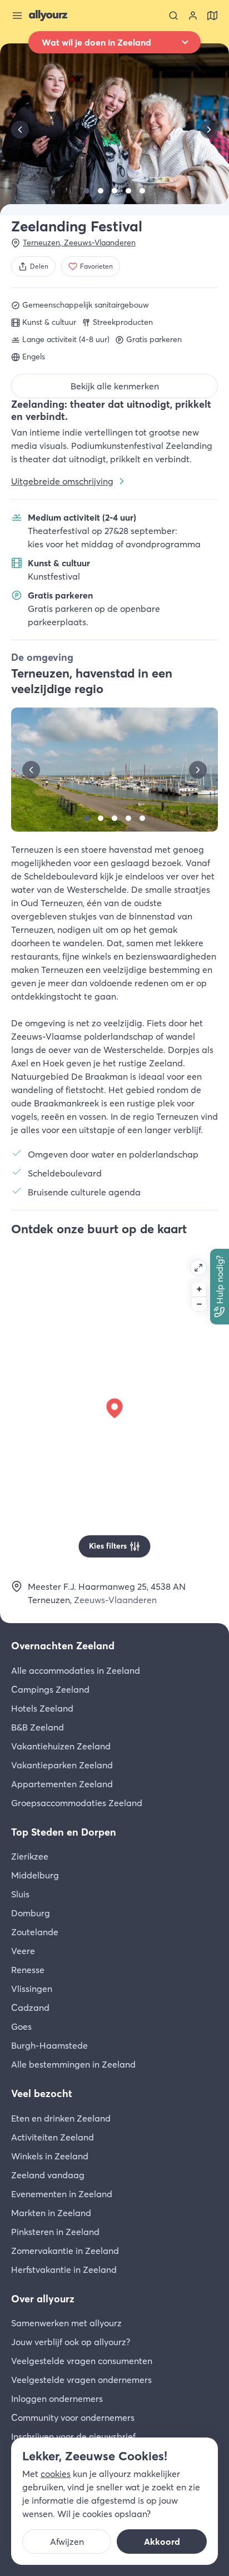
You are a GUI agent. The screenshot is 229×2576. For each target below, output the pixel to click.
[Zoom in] (199, 1289)
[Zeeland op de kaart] (212, 16)
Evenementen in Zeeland (62, 2194)
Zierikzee (30, 1856)
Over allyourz (43, 2299)
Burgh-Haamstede (49, 2045)
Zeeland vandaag (48, 2175)
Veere (23, 1951)
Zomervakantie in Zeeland (65, 2251)
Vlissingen (32, 1989)
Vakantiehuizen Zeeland (61, 1746)
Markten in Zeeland (51, 2213)
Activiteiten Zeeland (53, 2137)
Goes (21, 2026)
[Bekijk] (87, 191)
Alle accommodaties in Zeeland (76, 1670)
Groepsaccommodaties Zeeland (77, 1803)
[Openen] (198, 1268)
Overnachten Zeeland (63, 1646)
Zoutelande (35, 1932)
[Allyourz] (48, 16)
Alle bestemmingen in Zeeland (73, 2064)
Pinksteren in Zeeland (55, 2232)
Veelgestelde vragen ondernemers (81, 2380)
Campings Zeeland (50, 1689)
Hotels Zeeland (42, 1708)
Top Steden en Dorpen (64, 1832)
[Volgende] (209, 130)
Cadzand (30, 2008)
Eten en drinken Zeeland (61, 2118)
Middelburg (35, 1875)
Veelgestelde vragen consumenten (82, 2361)
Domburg (31, 1913)
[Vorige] (20, 130)
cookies (56, 2474)
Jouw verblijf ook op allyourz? (71, 2342)
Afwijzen (67, 2542)
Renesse (28, 1970)
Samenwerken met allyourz (66, 2323)
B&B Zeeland (38, 1727)
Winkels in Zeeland (50, 2156)
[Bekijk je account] (193, 16)
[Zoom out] (199, 1304)
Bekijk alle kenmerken (115, 386)
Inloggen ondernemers (57, 2399)
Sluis (20, 1894)
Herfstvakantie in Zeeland (64, 2270)
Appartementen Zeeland (62, 1784)
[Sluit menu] (17, 16)
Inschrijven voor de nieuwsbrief (73, 2436)
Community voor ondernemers (73, 2417)
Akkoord (162, 2542)
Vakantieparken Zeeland (62, 1765)
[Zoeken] (173, 16)
